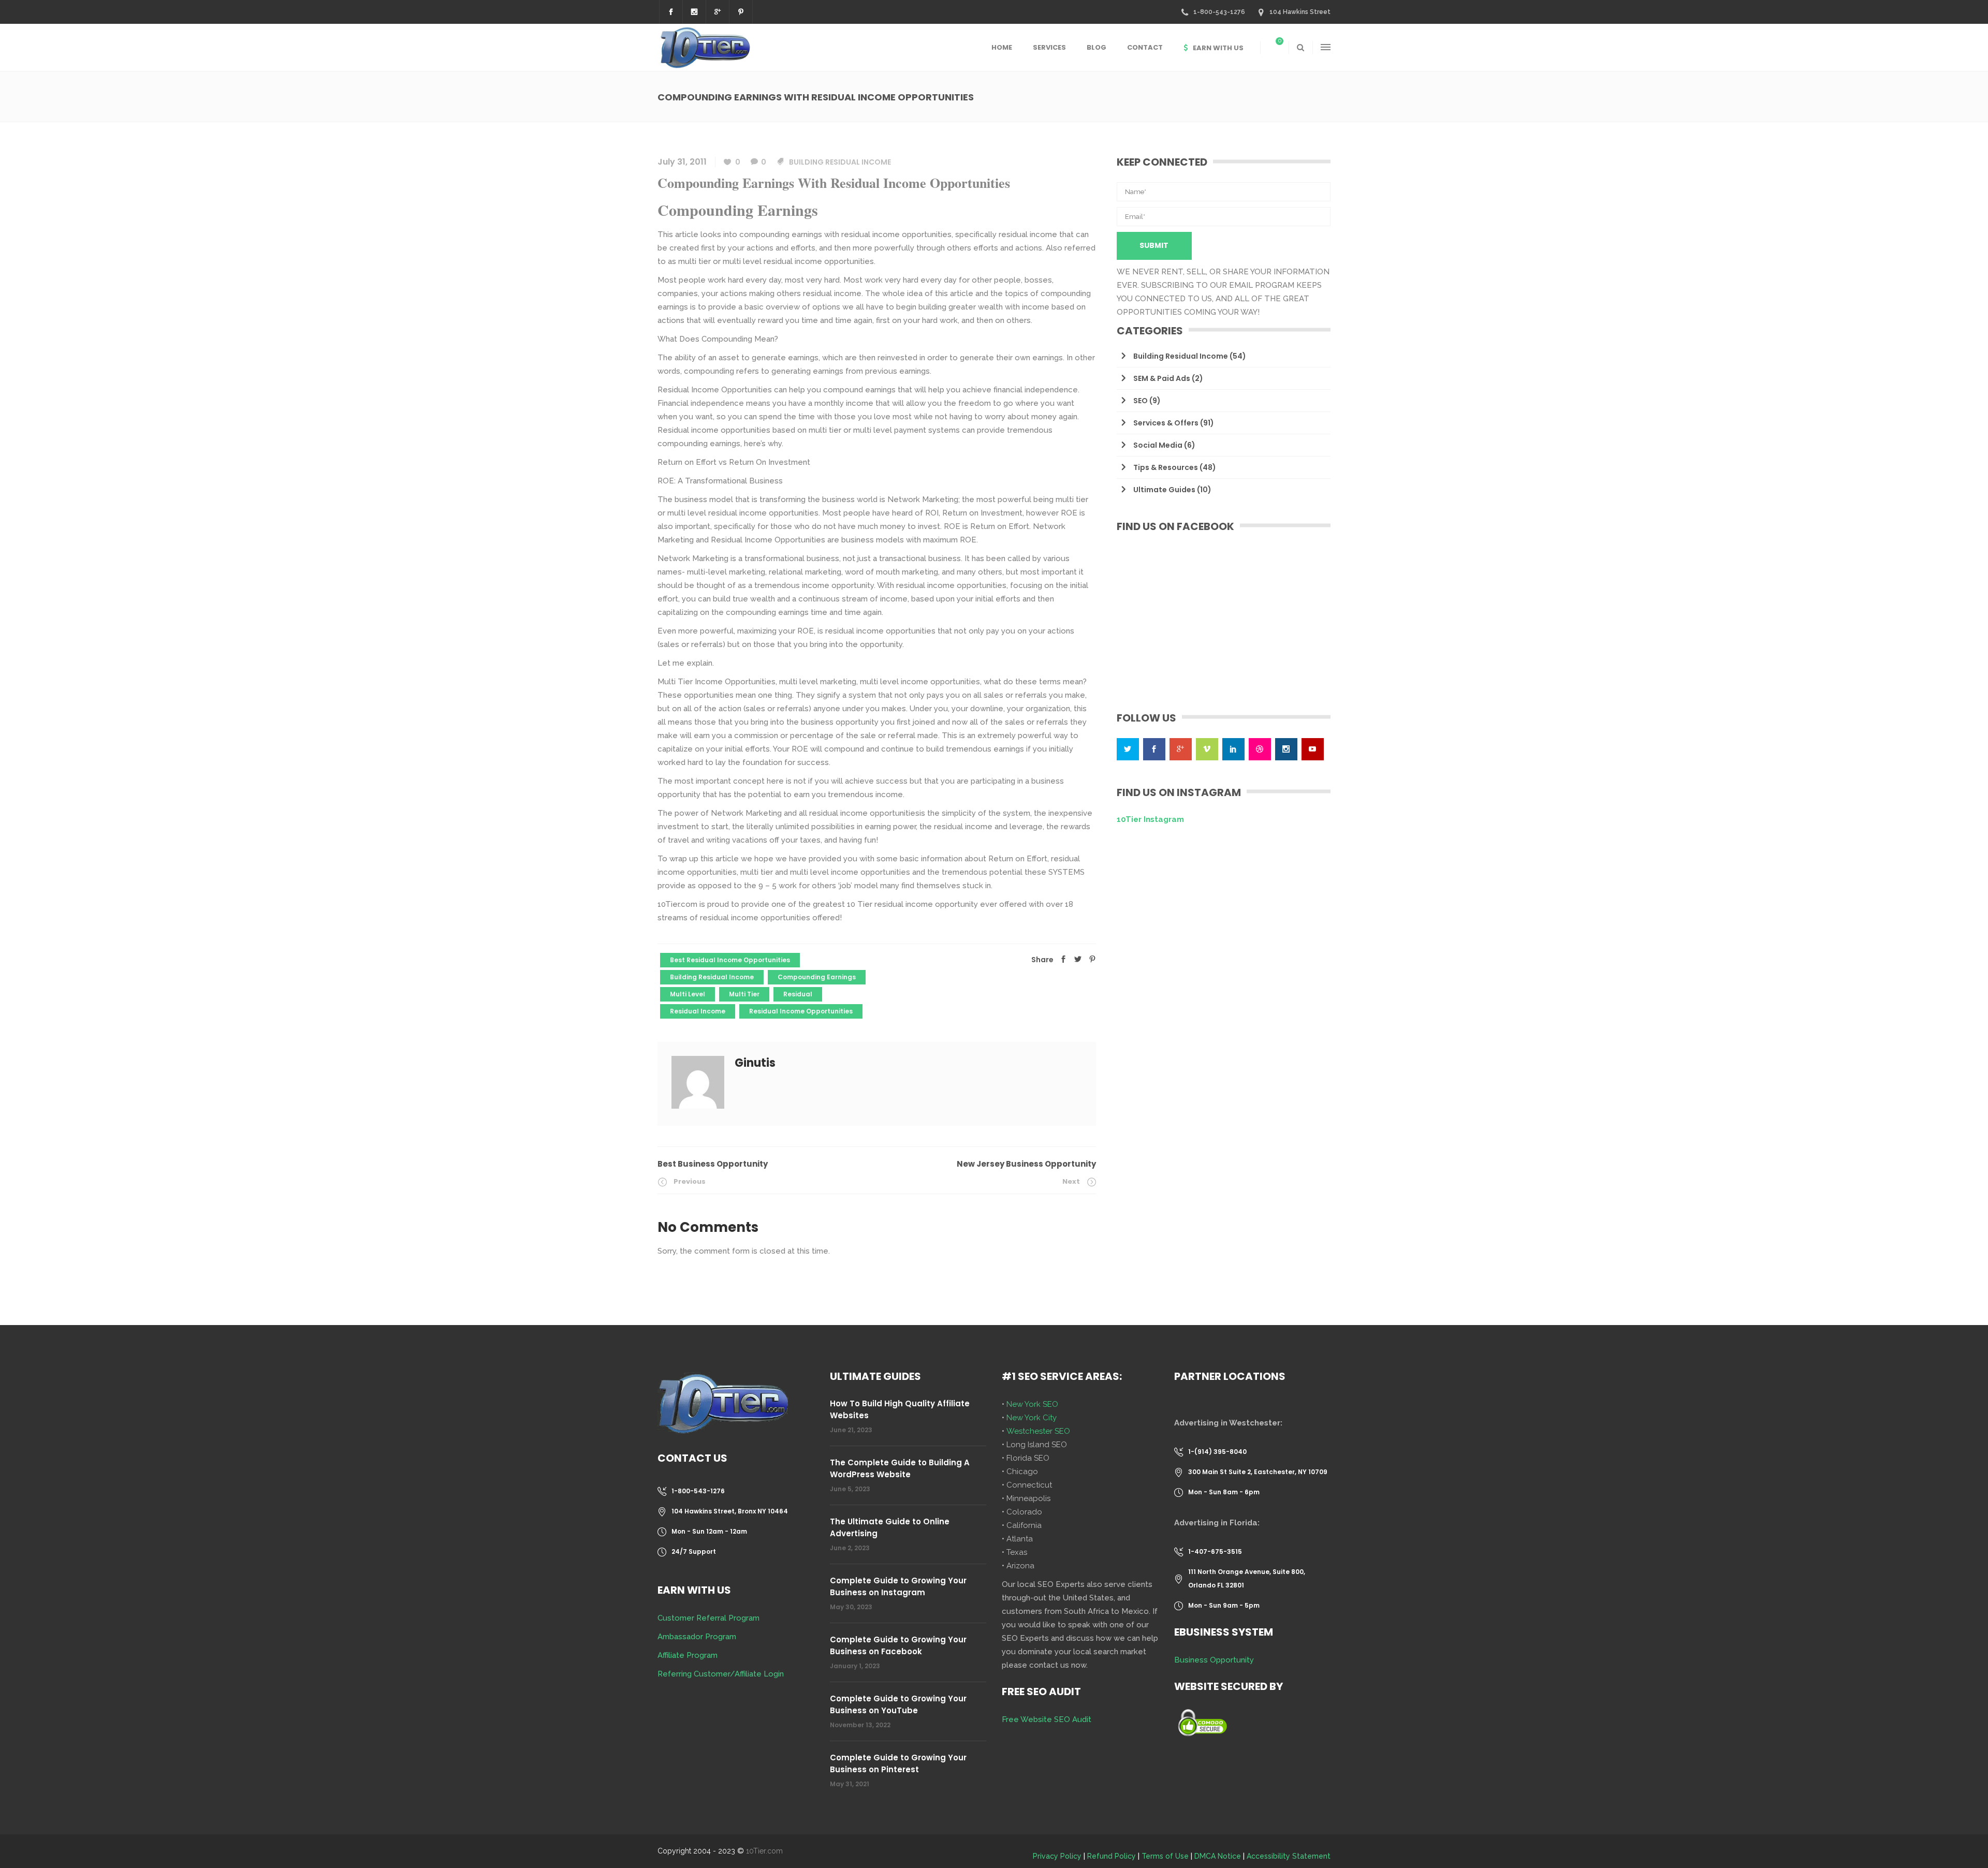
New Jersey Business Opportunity (1026, 1164)
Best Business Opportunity (713, 1164)
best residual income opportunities (730, 960)
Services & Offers (1166, 423)
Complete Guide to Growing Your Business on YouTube (898, 1704)
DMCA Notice (1218, 1856)
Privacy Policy (1057, 1856)
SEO (1141, 401)
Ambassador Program (697, 1637)
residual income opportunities (801, 1011)
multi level (688, 994)
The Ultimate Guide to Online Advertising (890, 1527)
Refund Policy (1112, 1856)
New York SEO (1032, 1404)
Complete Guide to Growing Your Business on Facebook (898, 1645)
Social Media (1158, 445)
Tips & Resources (1166, 467)
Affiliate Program (688, 1655)
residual (798, 994)
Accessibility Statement (1289, 1856)
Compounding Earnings (817, 977)
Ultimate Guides (1164, 490)
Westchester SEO (1038, 1431)
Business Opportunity (1214, 1660)
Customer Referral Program (708, 1618)
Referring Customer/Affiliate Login (721, 1674)
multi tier (744, 994)
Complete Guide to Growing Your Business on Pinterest (898, 1763)
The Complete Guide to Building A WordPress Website (900, 1468)
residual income (698, 1011)
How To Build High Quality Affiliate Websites (900, 1409)
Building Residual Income (840, 162)
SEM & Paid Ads (1162, 378)
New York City (1032, 1418)
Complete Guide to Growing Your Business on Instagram (898, 1586)
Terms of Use (1165, 1856)
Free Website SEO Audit (1047, 1719)
